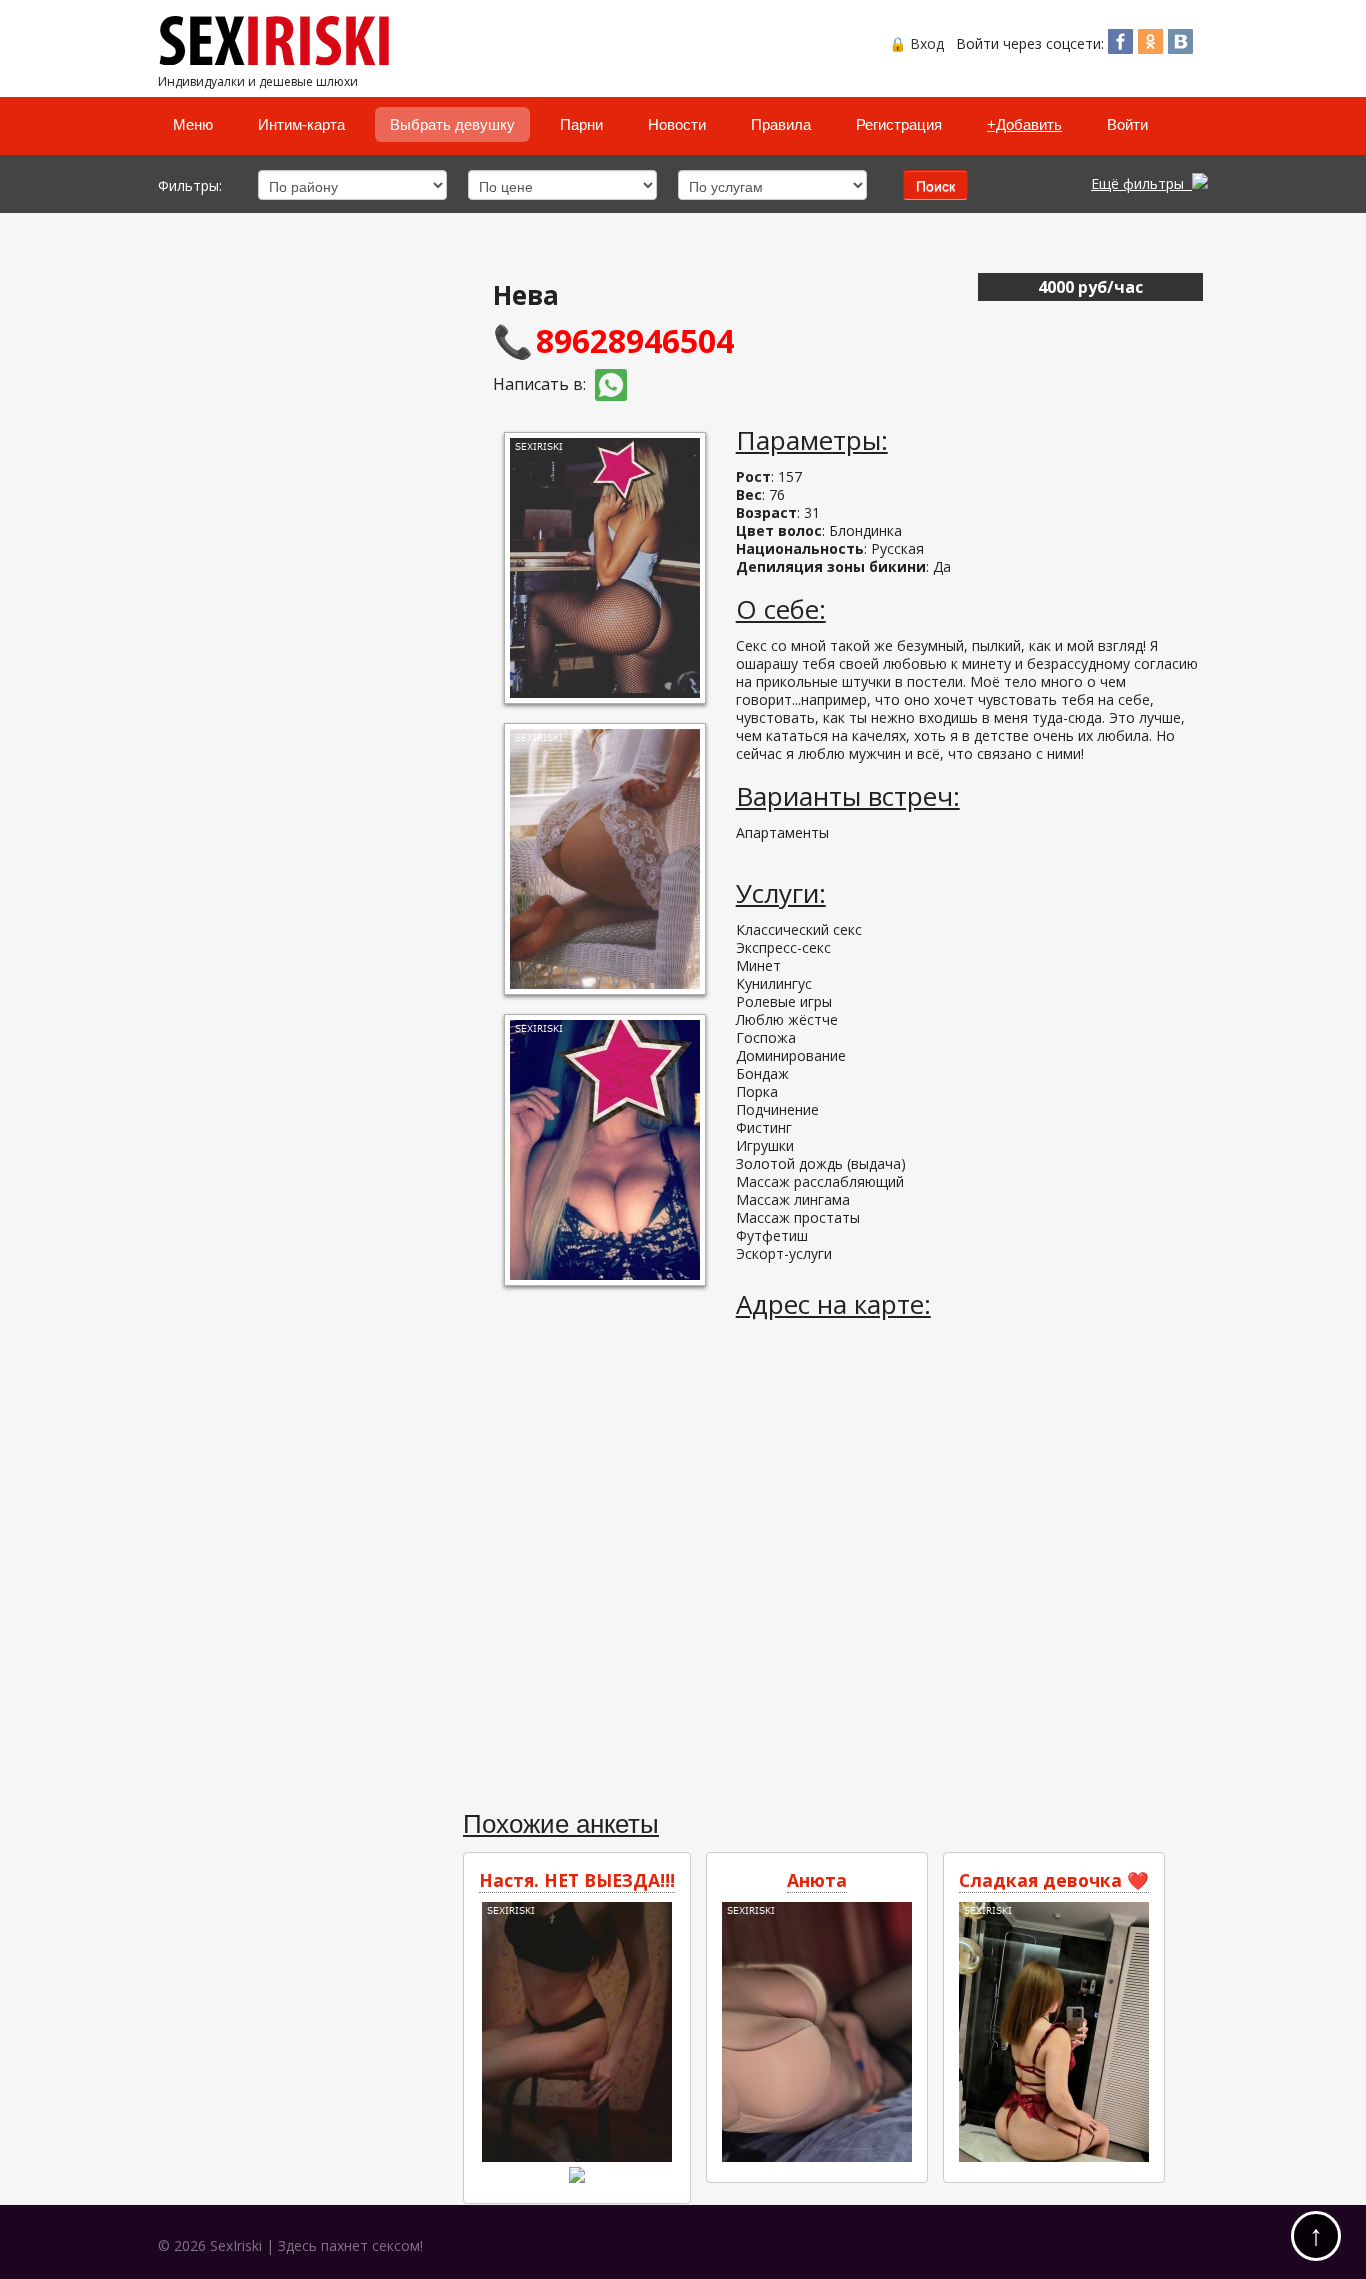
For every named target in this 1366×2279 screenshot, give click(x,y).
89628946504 (635, 340)
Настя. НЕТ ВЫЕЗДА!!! (577, 1880)
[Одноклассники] (1150, 47)
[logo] (279, 60)
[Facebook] (1120, 47)
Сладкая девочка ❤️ (1054, 1880)
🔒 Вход (916, 43)
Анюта (817, 1880)
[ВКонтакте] (1180, 47)
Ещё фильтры (1141, 183)
